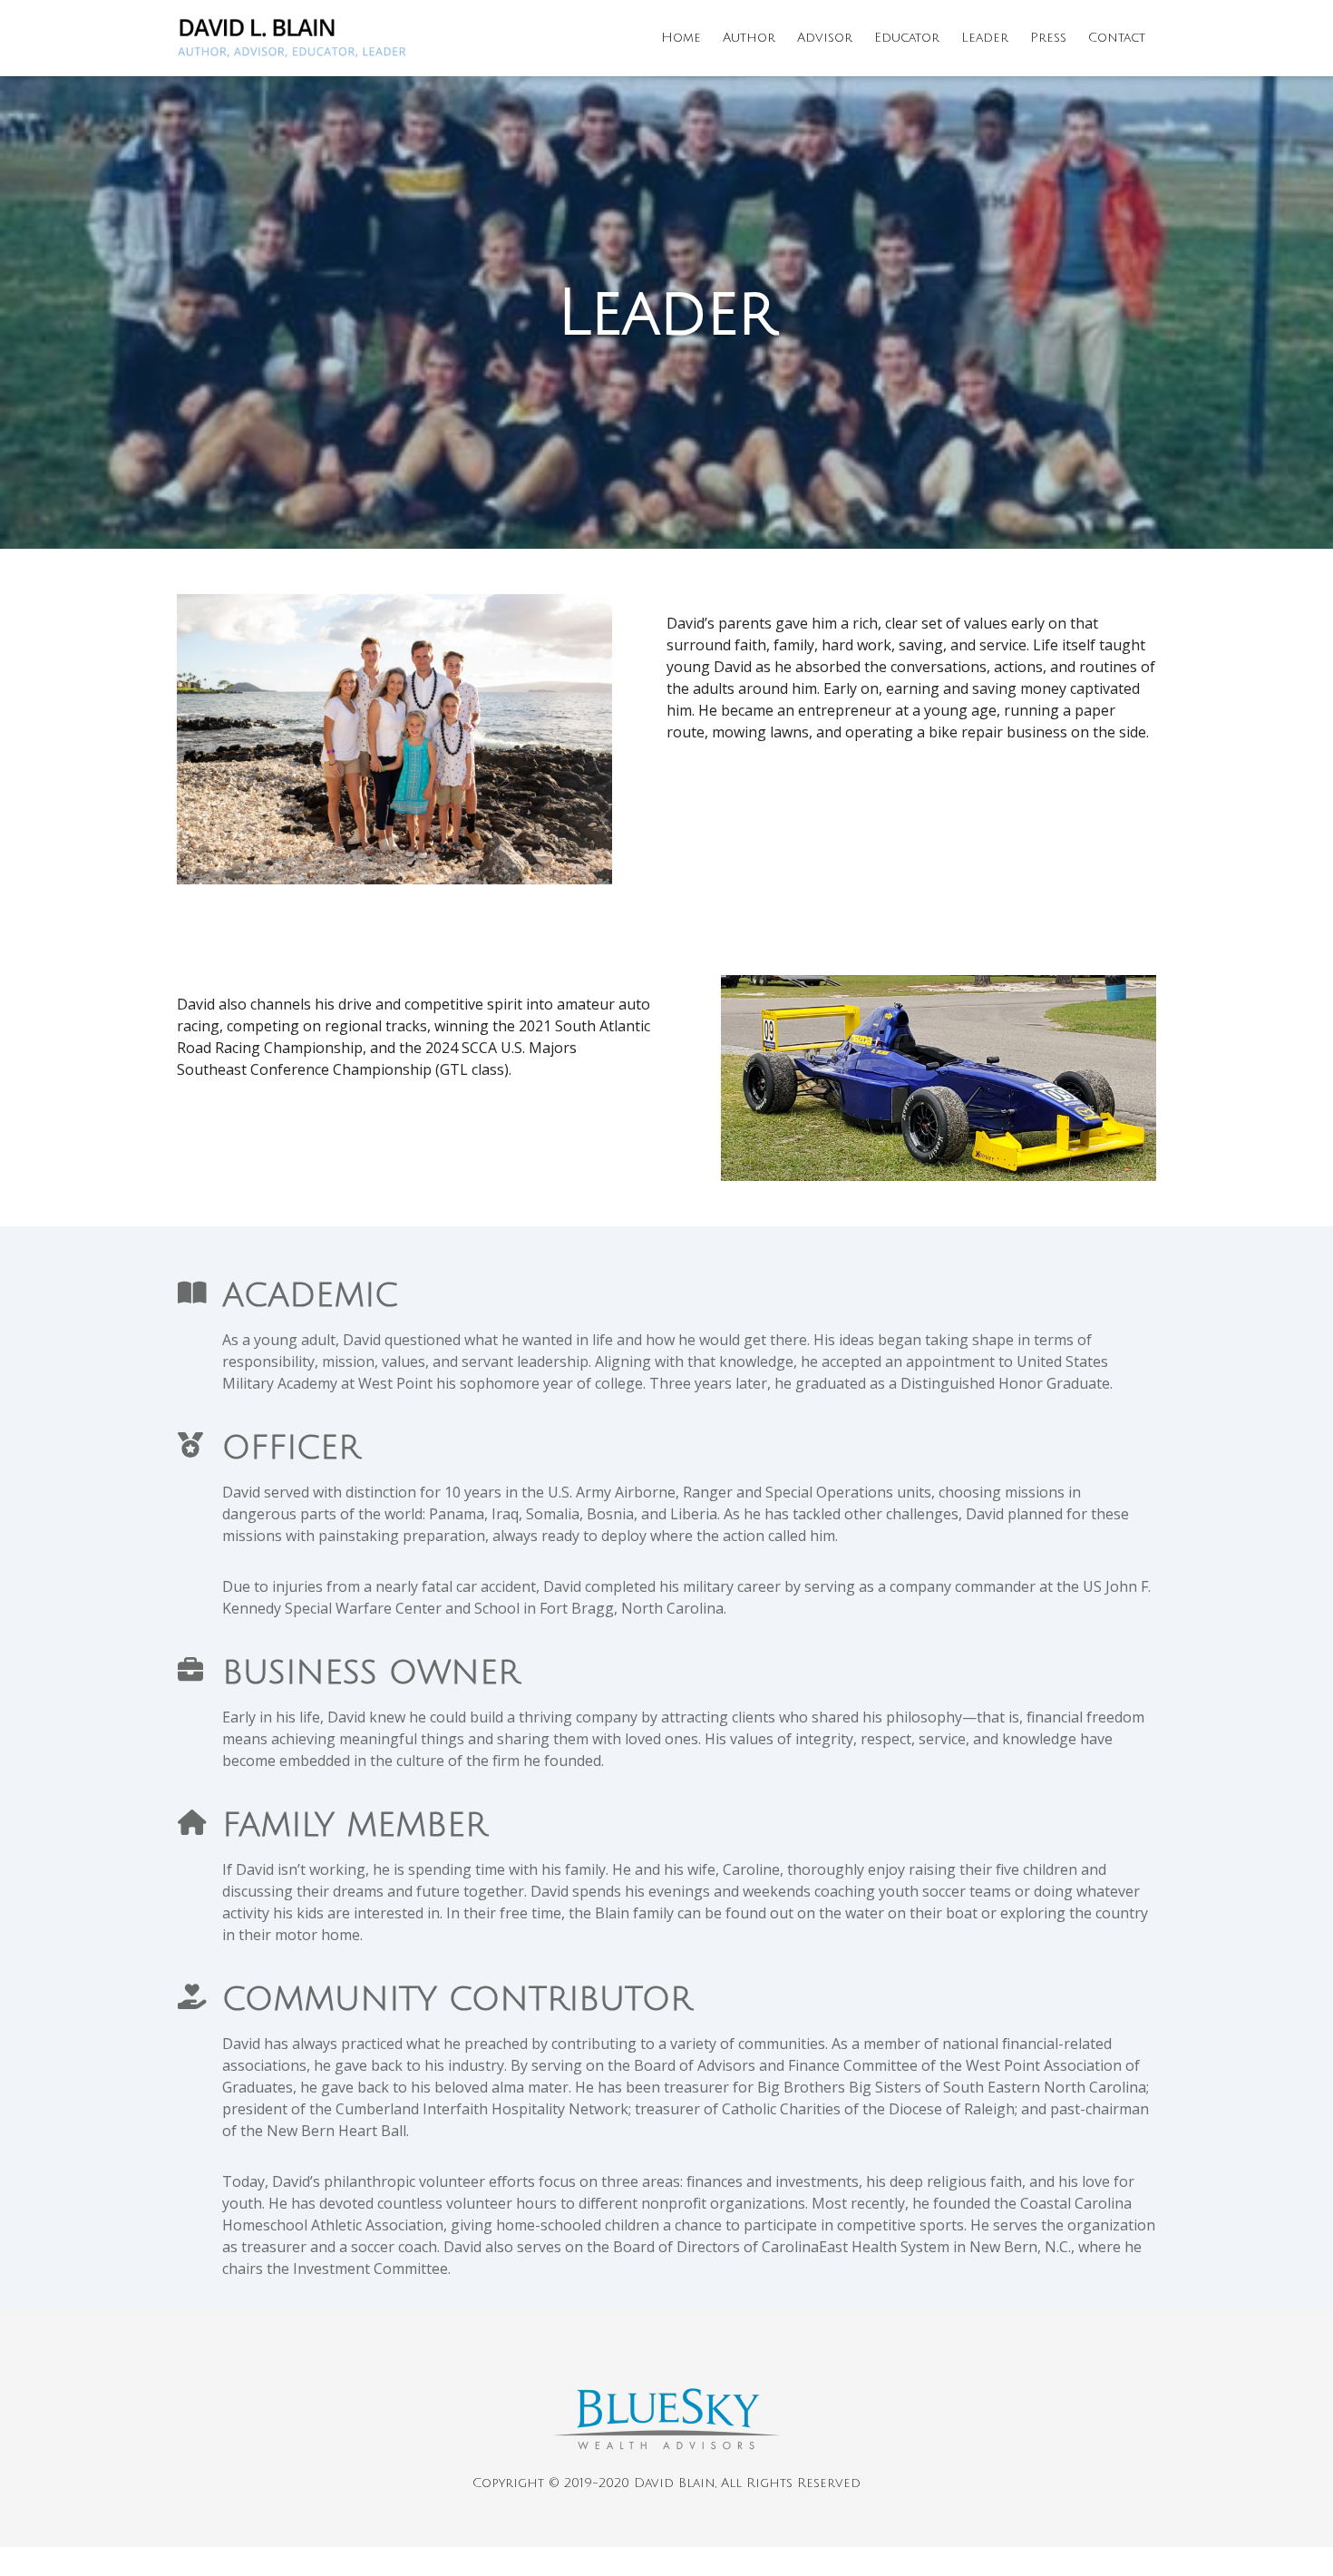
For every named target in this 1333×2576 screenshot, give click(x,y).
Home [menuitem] (681, 38)
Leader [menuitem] (985, 38)
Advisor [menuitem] (825, 38)
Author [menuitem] (749, 38)
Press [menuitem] (1048, 38)
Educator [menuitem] (907, 38)
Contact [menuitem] (1117, 38)
